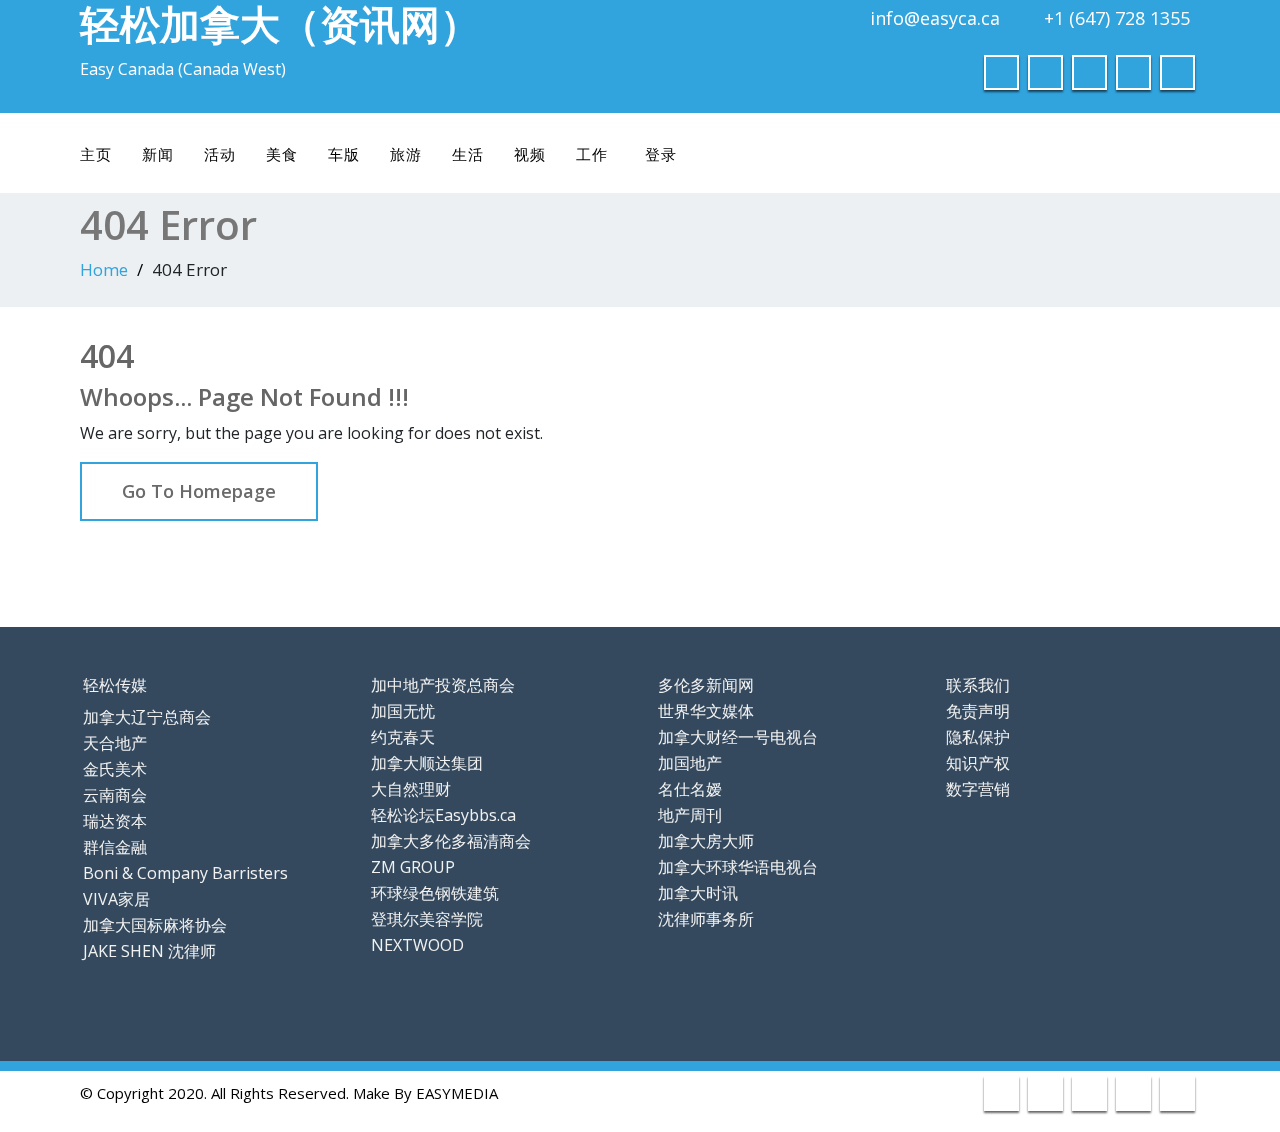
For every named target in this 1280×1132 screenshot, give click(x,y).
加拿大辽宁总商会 (147, 717)
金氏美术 (115, 769)
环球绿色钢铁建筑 (435, 893)
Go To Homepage (199, 491)
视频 (530, 154)
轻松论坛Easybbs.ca (443, 815)
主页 (96, 154)
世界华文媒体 (706, 711)
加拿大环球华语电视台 (738, 867)
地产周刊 (690, 815)
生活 (468, 154)
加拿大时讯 (698, 893)
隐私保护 (978, 737)
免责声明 (978, 711)
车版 (344, 154)
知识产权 (978, 763)
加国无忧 (403, 711)
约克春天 (403, 737)
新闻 (158, 154)
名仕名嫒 (690, 789)
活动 (220, 154)
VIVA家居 (116, 899)
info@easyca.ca (935, 18)
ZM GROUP (413, 867)
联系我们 (978, 685)
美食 (282, 154)
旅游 (406, 154)
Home (104, 269)
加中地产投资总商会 (443, 685)
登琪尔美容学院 (427, 919)
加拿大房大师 (706, 841)
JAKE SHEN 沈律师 (149, 951)
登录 (661, 154)
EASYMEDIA (457, 1093)
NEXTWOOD (417, 945)
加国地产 (690, 763)
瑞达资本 (115, 821)
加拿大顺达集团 (427, 763)
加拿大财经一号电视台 (738, 737)
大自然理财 (411, 789)
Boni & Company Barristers (185, 873)
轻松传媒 (115, 685)
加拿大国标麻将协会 (155, 925)
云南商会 (115, 795)
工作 (592, 154)
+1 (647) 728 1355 (1117, 18)
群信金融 (115, 847)
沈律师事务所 (706, 919)
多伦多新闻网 (706, 685)
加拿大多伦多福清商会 (451, 841)
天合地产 (115, 743)
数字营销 (978, 789)
